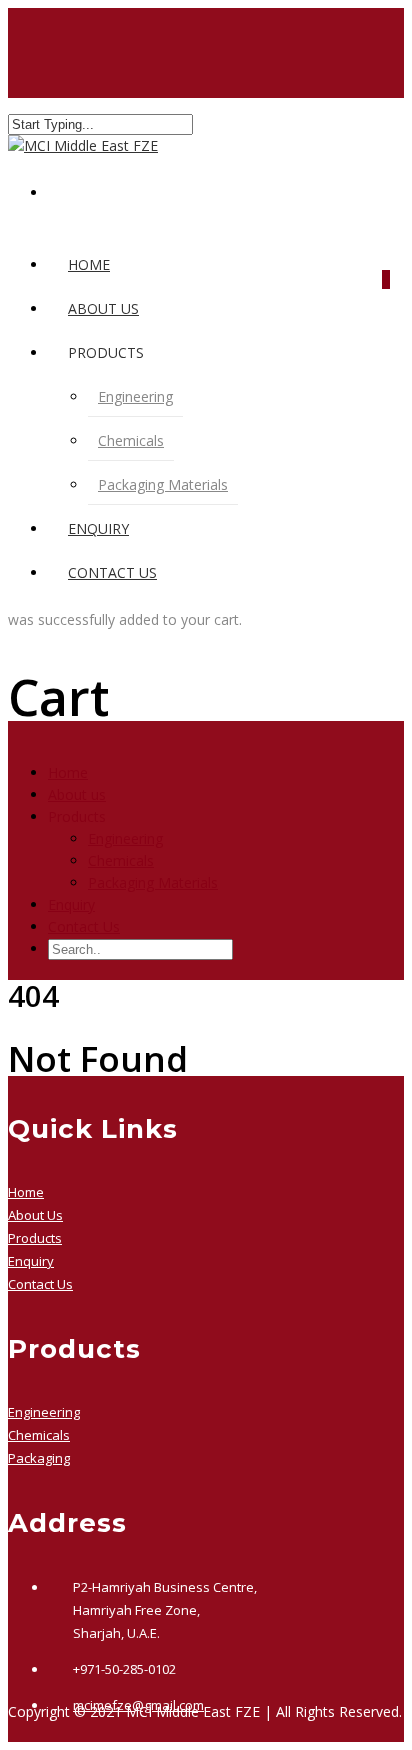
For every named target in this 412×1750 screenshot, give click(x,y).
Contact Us (112, 572)
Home (89, 264)
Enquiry (98, 528)
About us (103, 308)
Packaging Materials (163, 484)
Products (35, 1238)
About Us (35, 1215)
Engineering (135, 396)
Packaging (39, 1458)
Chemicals (131, 440)
